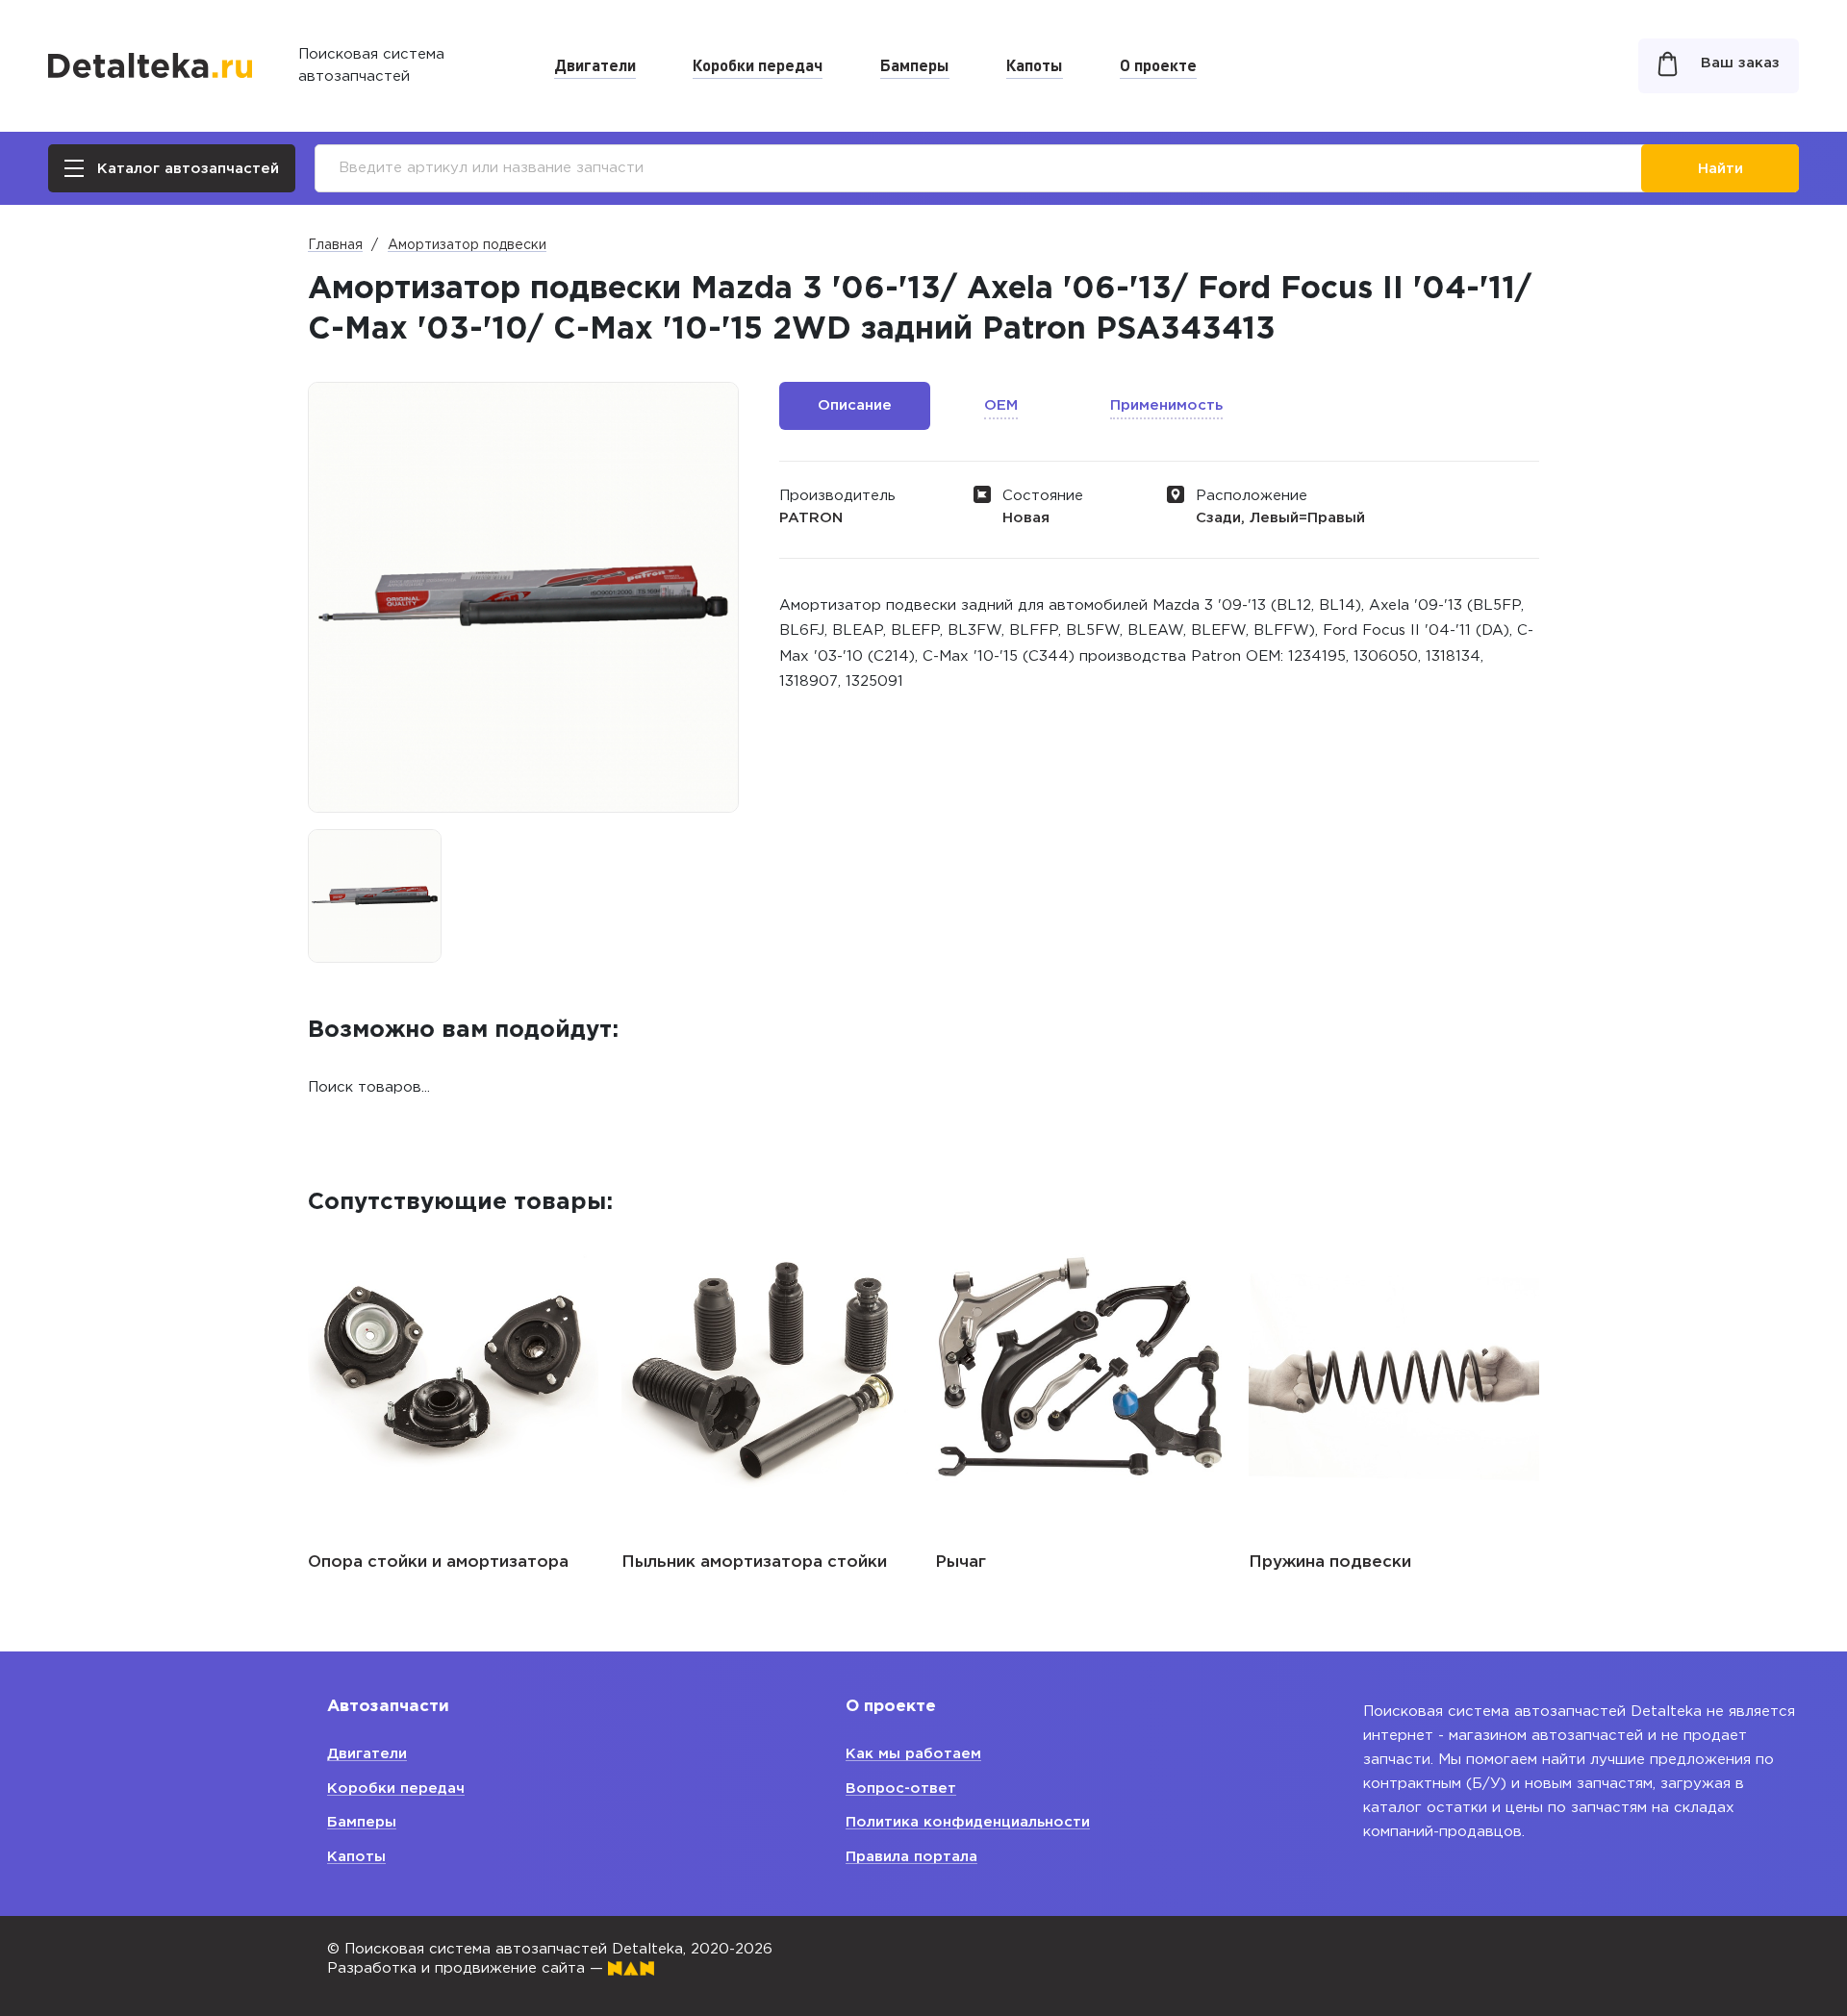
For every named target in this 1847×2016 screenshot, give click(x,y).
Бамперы (915, 64)
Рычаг (961, 1562)
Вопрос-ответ (901, 1789)
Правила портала (911, 1857)
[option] (375, 896)
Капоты (1035, 64)
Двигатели (595, 64)
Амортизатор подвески (467, 245)
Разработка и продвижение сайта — (468, 1968)
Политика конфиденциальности (968, 1822)
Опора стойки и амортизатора (438, 1562)
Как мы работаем (913, 1754)
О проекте (1158, 64)
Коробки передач (758, 64)
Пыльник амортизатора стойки (754, 1562)
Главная (335, 245)
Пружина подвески (1330, 1562)
